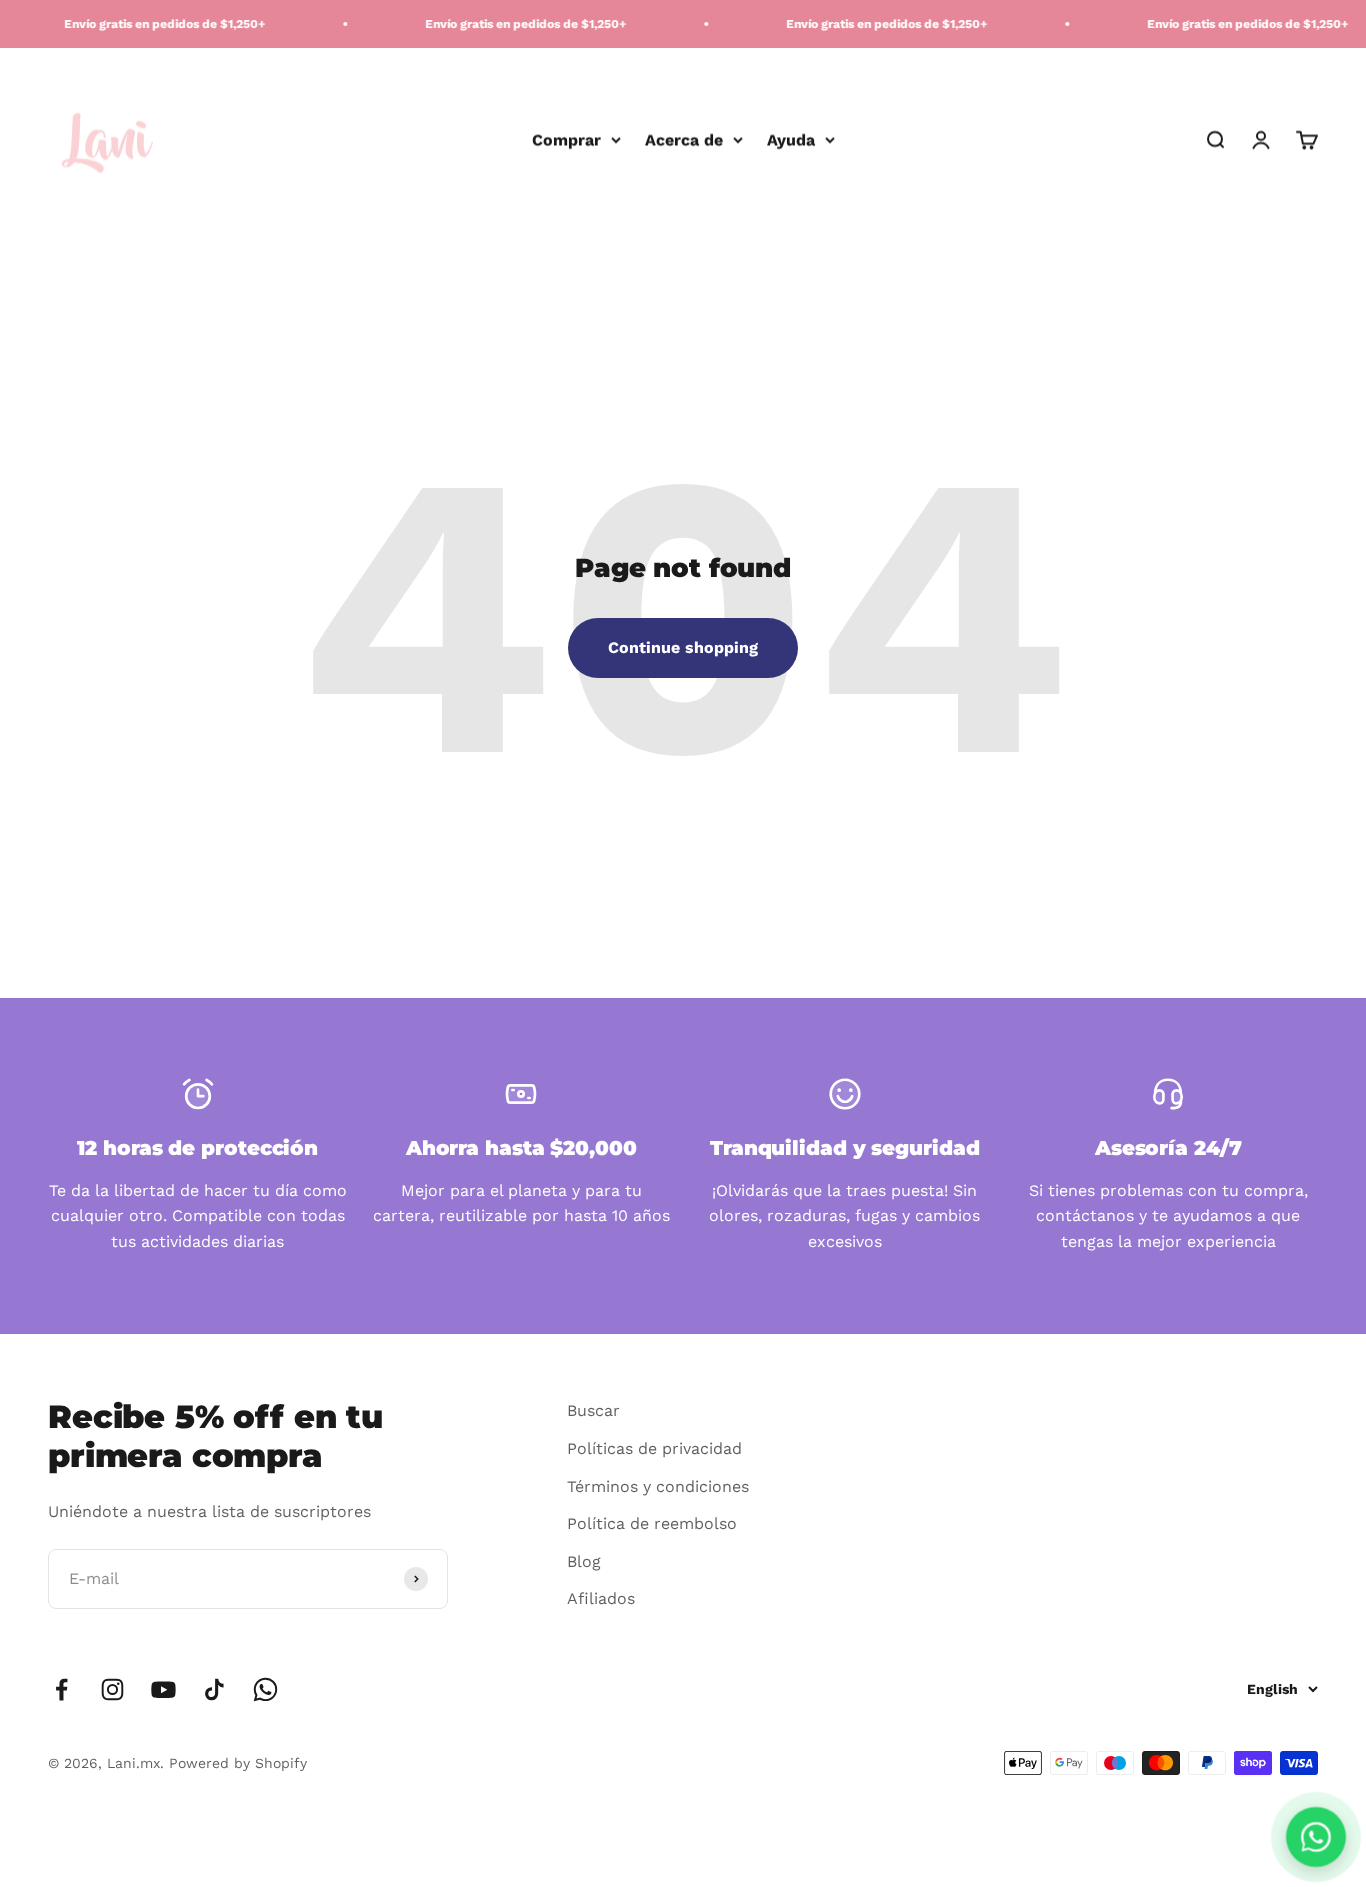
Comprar (566, 139)
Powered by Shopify (238, 1763)
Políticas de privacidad (654, 1448)
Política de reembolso (652, 1523)
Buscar (593, 1410)
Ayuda (791, 139)
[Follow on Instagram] (112, 1689)
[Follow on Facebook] (61, 1689)
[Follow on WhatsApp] (265, 1689)
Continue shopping (683, 647)
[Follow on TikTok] (214, 1689)
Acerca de (684, 139)
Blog (584, 1561)
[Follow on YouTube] (163, 1689)
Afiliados (601, 1598)
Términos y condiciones (658, 1486)
